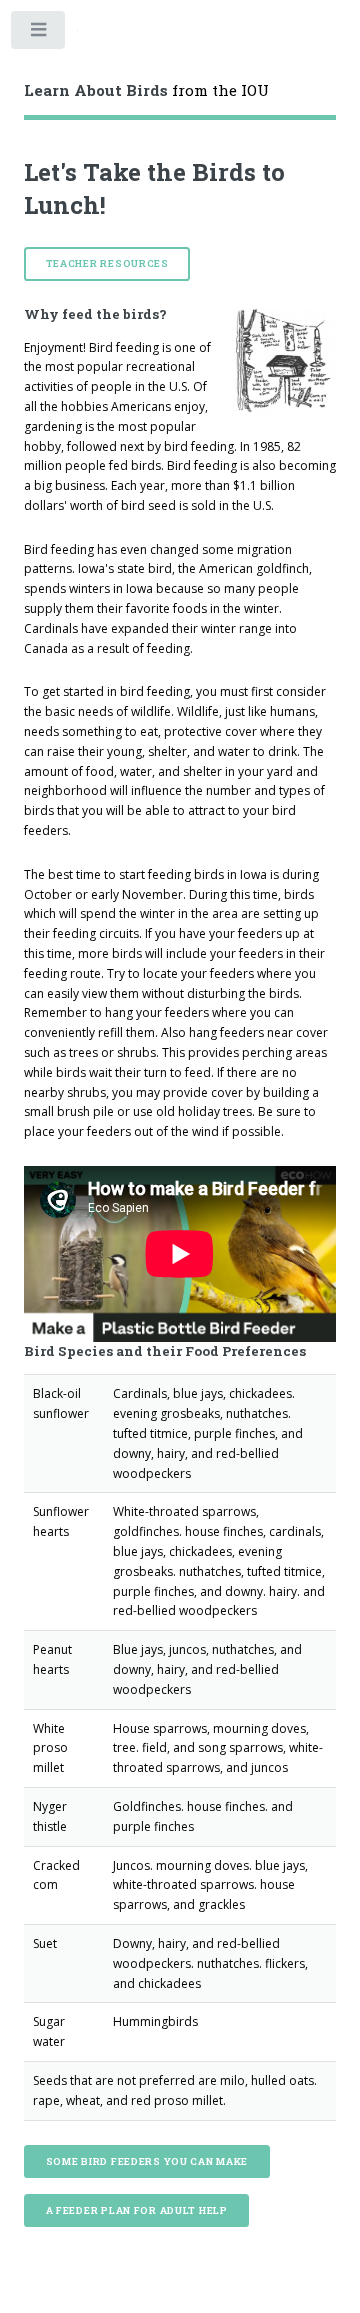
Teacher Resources (107, 263)
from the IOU (146, 90)
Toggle (39, 34)
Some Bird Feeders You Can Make (147, 2161)
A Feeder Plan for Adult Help (137, 2210)
